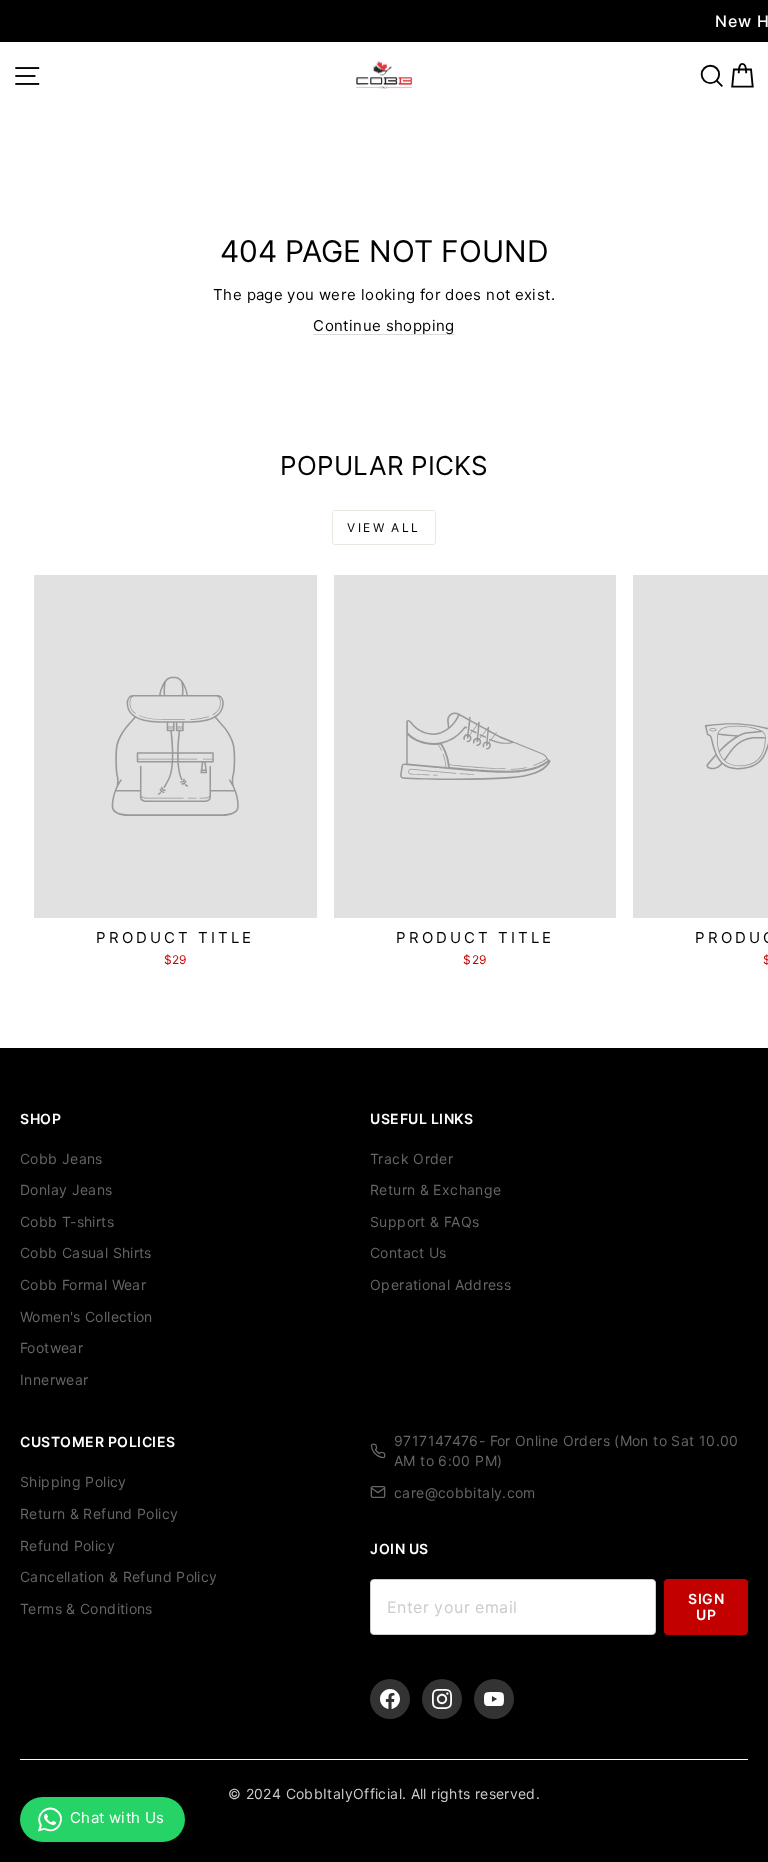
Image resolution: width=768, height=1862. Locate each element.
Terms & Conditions (86, 1608)
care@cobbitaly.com (465, 1492)
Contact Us (408, 1252)
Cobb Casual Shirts (86, 1252)
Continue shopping (383, 325)
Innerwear (54, 1379)
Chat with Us (117, 1817)
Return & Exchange (435, 1189)
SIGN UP (706, 1606)
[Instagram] (442, 1699)
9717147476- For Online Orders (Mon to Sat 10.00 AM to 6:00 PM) (566, 1450)
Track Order (411, 1158)
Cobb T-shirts (67, 1221)
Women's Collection (86, 1316)
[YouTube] (494, 1699)
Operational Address (440, 1284)
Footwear (51, 1347)
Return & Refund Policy (99, 1513)
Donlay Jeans (66, 1189)
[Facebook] (390, 1699)
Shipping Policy (73, 1481)
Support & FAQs (424, 1221)
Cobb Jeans (61, 1158)
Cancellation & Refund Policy (119, 1576)
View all (383, 527)
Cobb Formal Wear (83, 1284)
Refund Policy (67, 1545)
